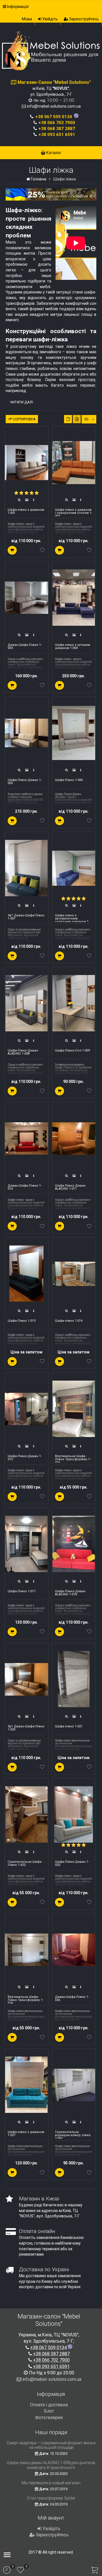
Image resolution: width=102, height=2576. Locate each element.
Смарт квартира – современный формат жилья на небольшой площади (51, 2445)
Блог (49, 2411)
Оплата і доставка (49, 2405)
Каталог (53, 153)
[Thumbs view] (68, 419)
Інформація (17, 7)
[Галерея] (27, 500)
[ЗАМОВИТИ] (12, 550)
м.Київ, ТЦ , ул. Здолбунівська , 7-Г (54, 88)
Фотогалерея (49, 2418)
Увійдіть (50, 19)
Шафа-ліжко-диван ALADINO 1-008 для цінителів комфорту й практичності (51, 2465)
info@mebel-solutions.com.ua (54, 106)
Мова (27, 19)
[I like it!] (42, 551)
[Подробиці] (34, 500)
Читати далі (21, 402)
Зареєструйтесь (84, 19)
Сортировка (24, 419)
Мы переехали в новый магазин (51, 2483)
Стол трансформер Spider (51, 2498)
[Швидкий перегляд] (19, 500)
